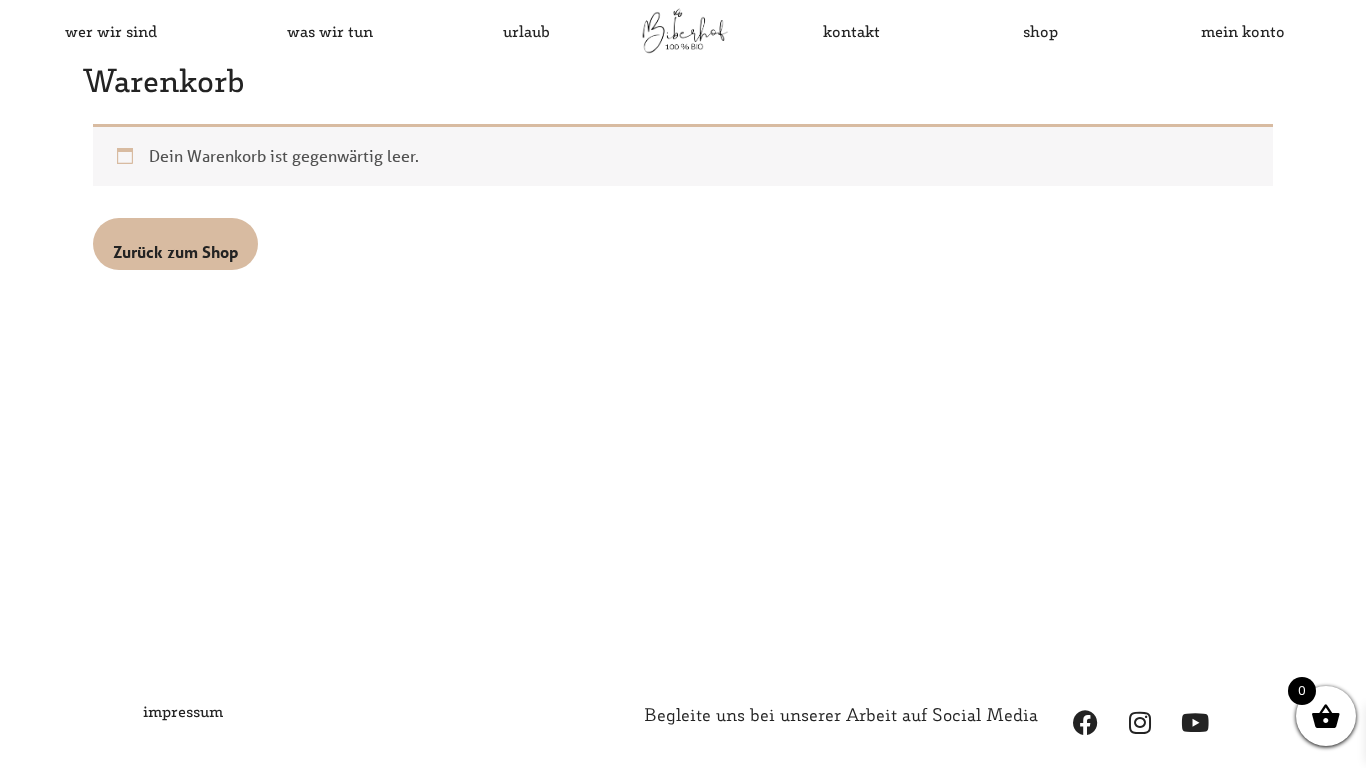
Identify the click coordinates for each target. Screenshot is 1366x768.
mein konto (1243, 30)
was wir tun (330, 30)
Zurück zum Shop (175, 251)
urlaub (526, 30)
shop (1040, 30)
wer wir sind (111, 30)
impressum (183, 710)
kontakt (851, 30)
